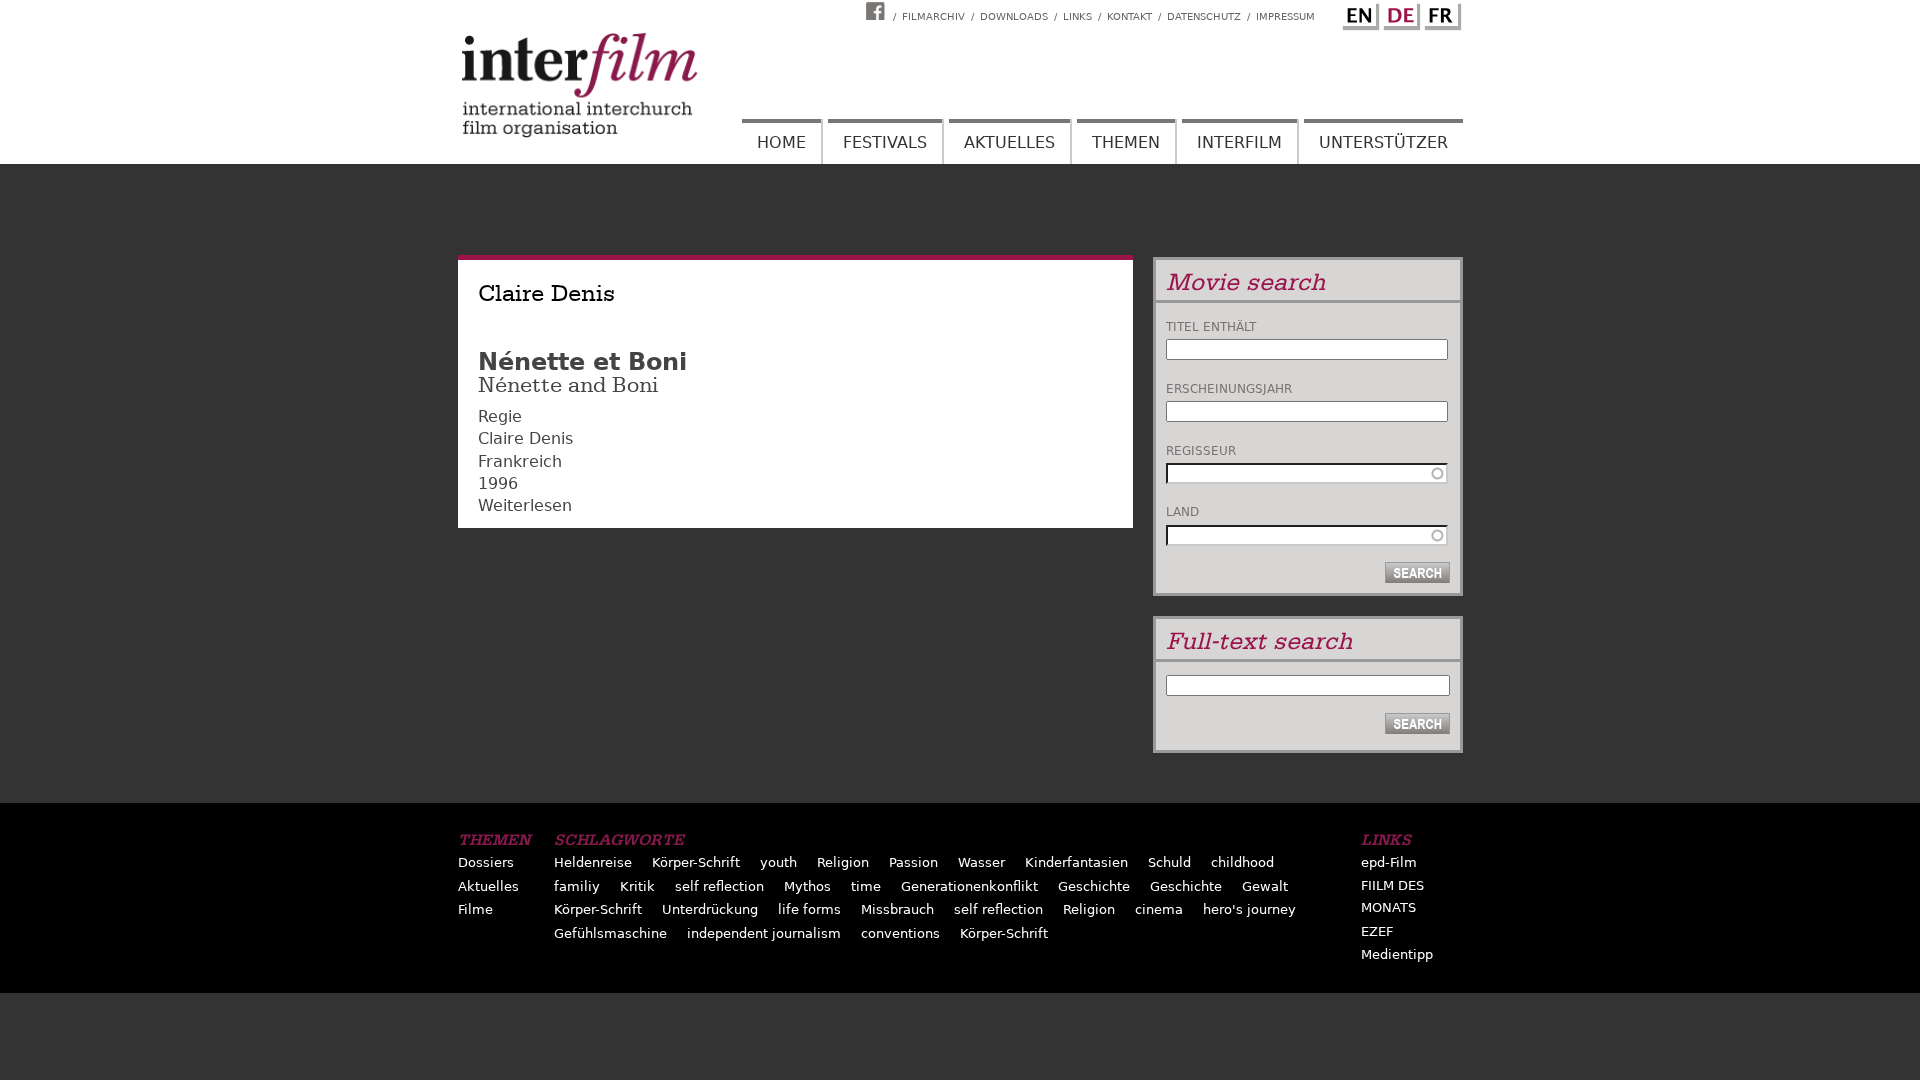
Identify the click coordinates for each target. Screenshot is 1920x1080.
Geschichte (1094, 886)
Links (1077, 16)
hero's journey (1249, 909)
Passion (913, 862)
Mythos (807, 886)
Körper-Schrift (696, 862)
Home (781, 142)
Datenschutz (1204, 16)
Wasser (981, 862)
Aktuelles (1009, 142)
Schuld (1169, 862)
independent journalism (764, 933)
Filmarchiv (933, 16)
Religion (843, 862)
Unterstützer (1383, 142)
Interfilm (1239, 142)
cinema (1159, 909)
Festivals (885, 142)
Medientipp (1397, 954)
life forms (809, 909)
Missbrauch (897, 909)
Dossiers (486, 862)
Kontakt (1129, 16)
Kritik (637, 886)
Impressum (1285, 16)
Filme (475, 909)
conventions (900, 933)
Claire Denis (525, 438)
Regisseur (1201, 451)
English (1358, 13)
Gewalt (1265, 886)
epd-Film (1389, 862)
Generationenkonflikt (969, 886)
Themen (1126, 142)
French (1440, 13)
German (1399, 13)
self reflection (719, 886)
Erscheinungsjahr (1229, 389)
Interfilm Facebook (878, 11)
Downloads (1014, 16)
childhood (1242, 862)
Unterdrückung (710, 909)
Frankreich (520, 461)
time (866, 886)
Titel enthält (1211, 327)
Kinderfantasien (1076, 862)
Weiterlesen (525, 505)
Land (1182, 512)
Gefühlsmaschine (610, 933)
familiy (577, 886)
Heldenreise (593, 862)
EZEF (1377, 931)
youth (778, 862)
